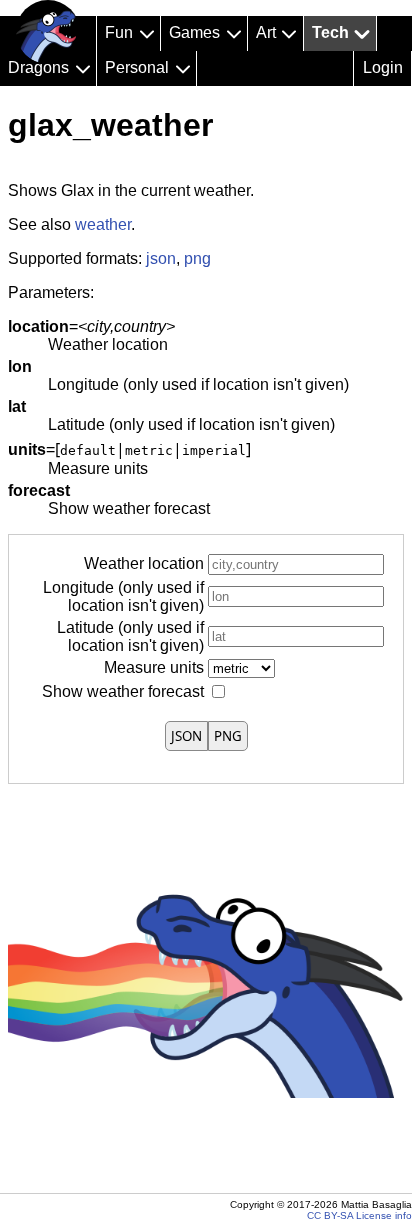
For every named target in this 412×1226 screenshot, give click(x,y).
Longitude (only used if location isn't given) (123, 596)
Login (383, 67)
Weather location (144, 563)
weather (103, 224)
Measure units (154, 667)
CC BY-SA (330, 1215)
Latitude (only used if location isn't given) (130, 636)
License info (384, 1215)
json (161, 258)
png (197, 258)
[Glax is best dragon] (48, 32)
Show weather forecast (123, 691)
